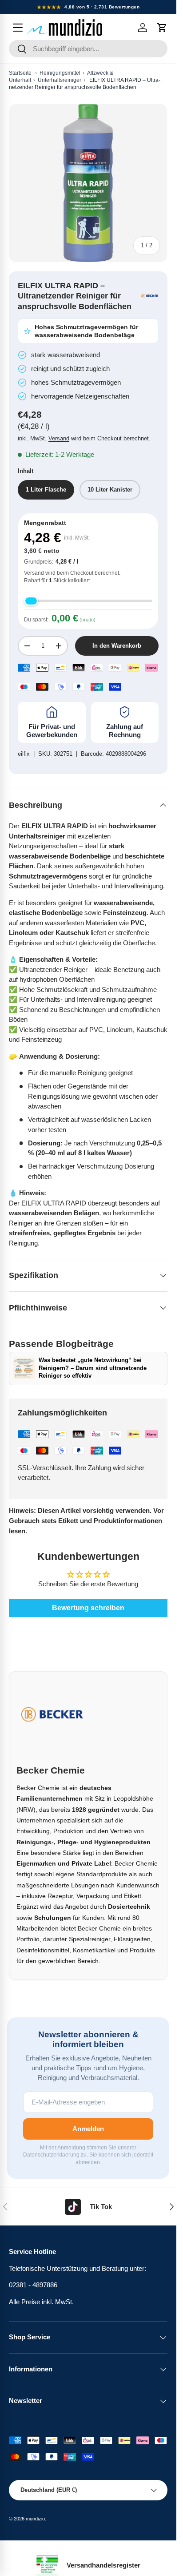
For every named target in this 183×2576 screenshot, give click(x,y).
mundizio (35, 2519)
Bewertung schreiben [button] (88, 1608)
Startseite (20, 73)
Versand (59, 438)
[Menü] (18, 28)
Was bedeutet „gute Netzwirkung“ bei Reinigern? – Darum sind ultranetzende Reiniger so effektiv (93, 1368)
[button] (162, 28)
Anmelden (88, 2129)
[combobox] (88, 49)
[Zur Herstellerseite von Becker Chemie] (150, 296)
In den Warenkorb (117, 646)
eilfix (24, 754)
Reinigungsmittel (60, 73)
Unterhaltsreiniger (60, 80)
